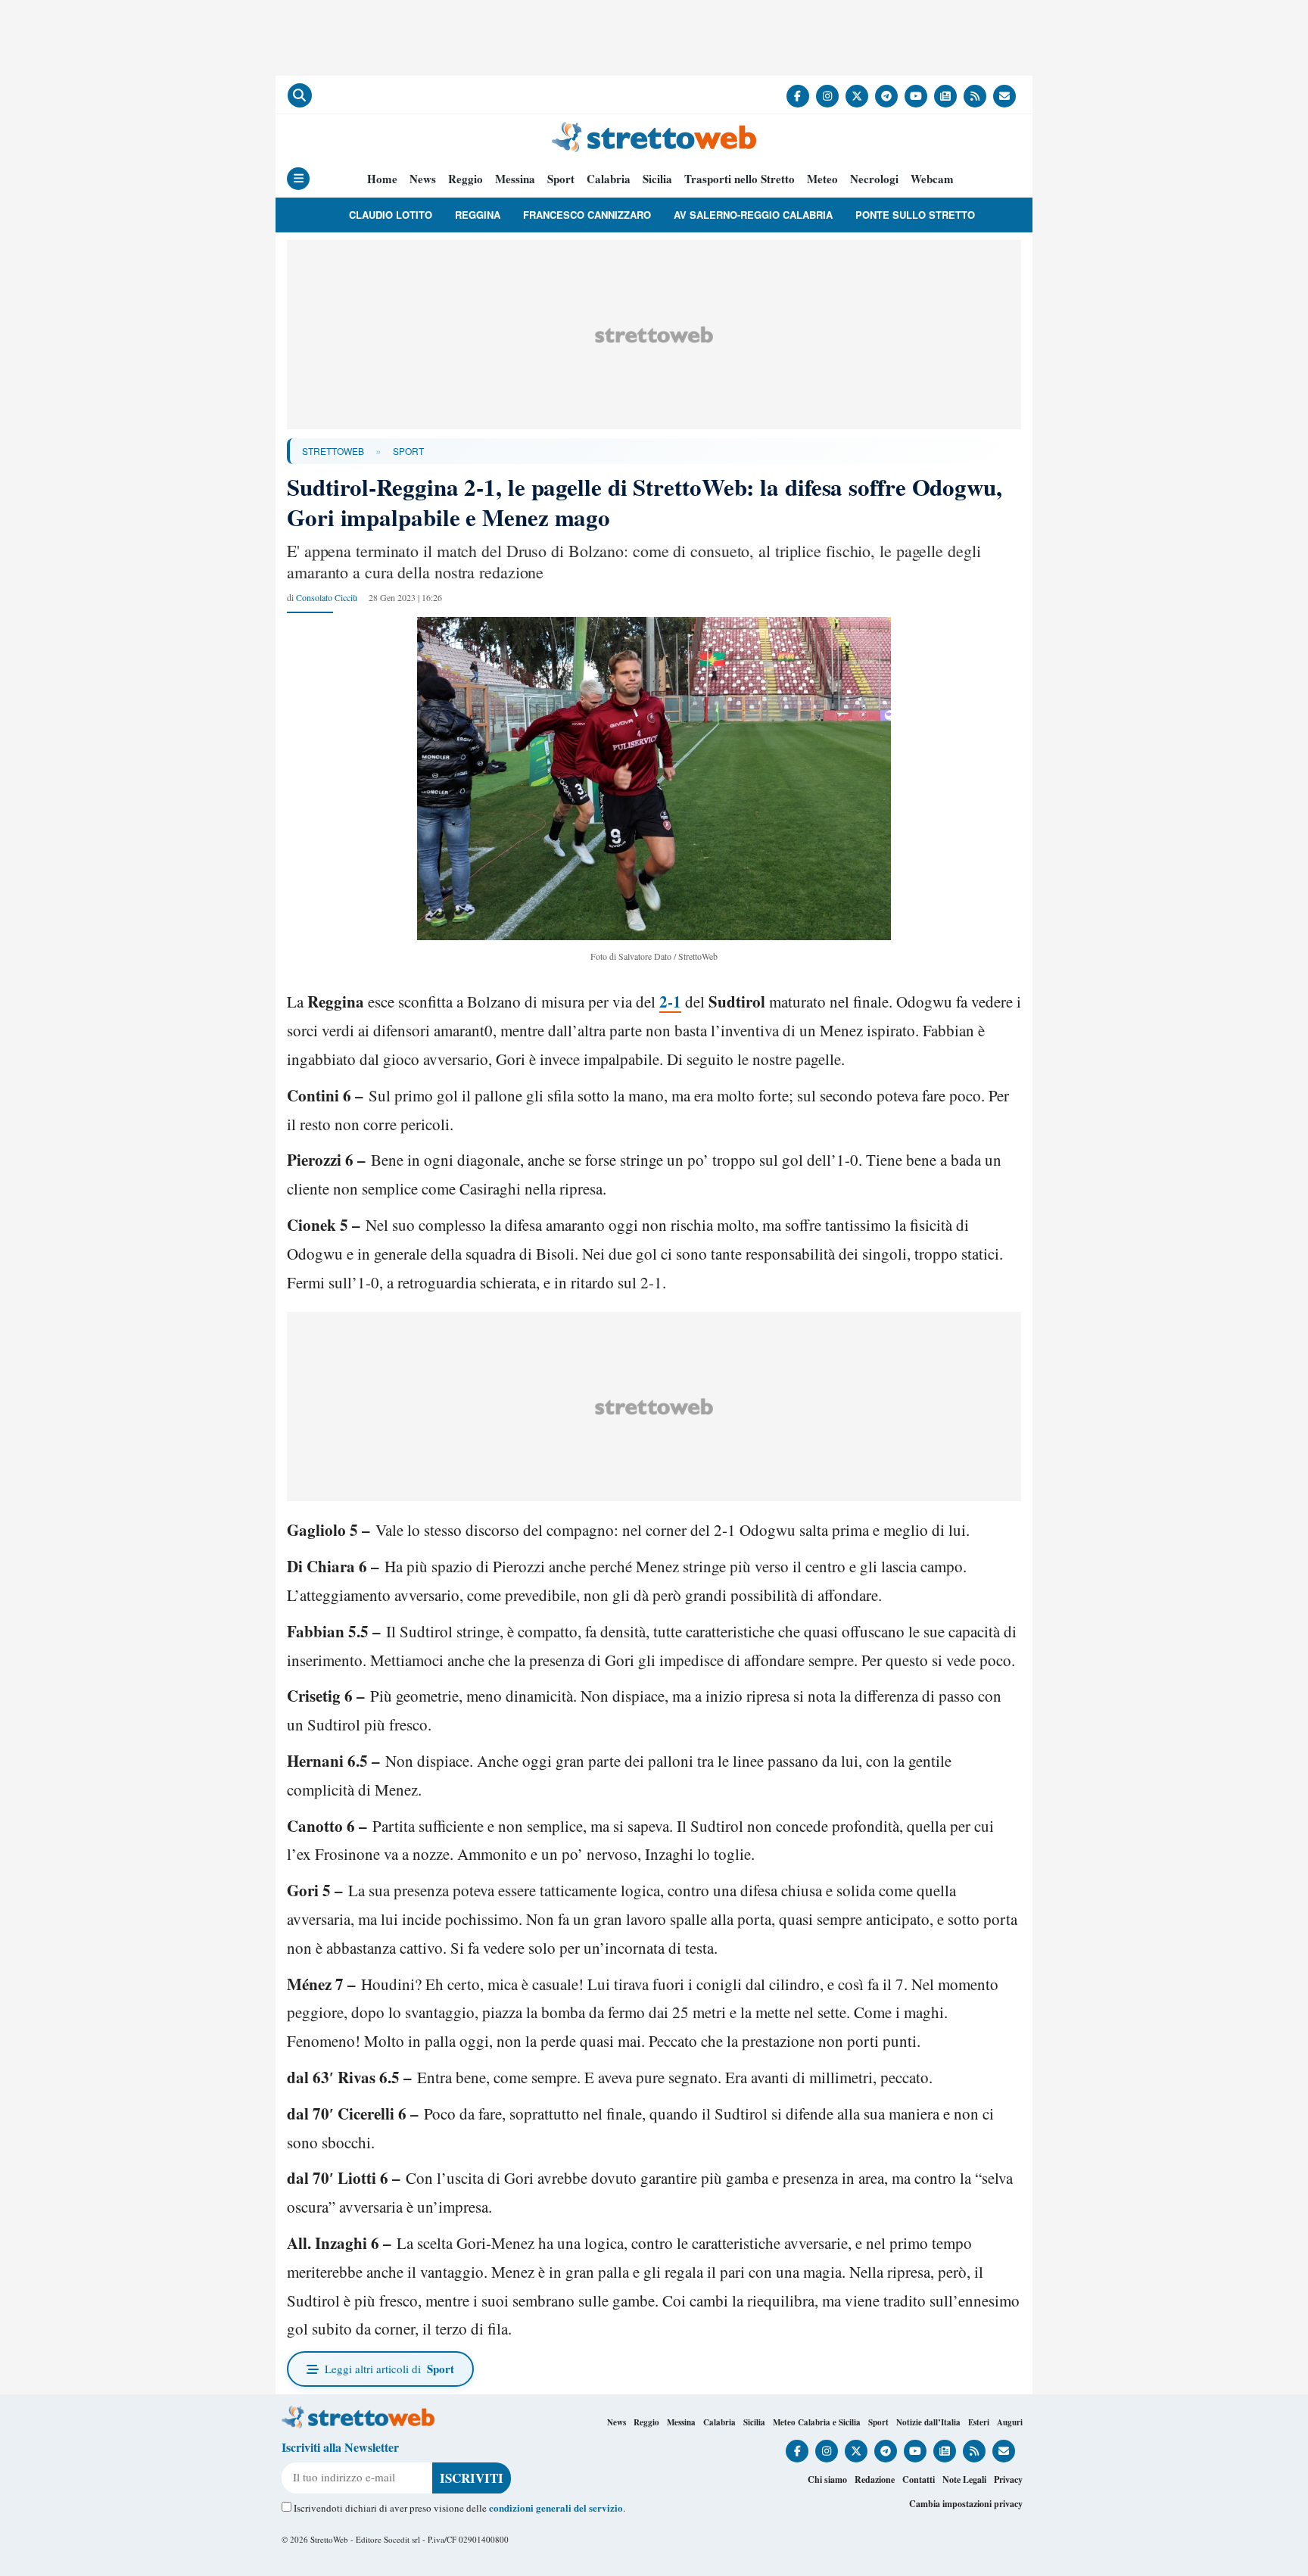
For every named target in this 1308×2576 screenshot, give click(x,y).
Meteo (822, 179)
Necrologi (874, 179)
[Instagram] (827, 96)
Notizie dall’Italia (928, 2422)
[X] (857, 96)
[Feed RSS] (975, 96)
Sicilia (657, 179)
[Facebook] (798, 96)
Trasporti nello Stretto (740, 179)
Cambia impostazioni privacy (966, 2504)
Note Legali (964, 2479)
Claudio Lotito (391, 215)
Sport (561, 179)
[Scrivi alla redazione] (1004, 96)
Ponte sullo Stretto (915, 215)
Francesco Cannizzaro (587, 215)
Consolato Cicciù (327, 597)
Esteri (979, 2422)
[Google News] (945, 96)
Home (382, 179)
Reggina (478, 215)
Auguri (1010, 2422)
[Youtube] (916, 96)
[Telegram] (886, 96)
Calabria (609, 179)
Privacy (1008, 2479)
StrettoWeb (333, 451)
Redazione (875, 2479)
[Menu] (298, 179)
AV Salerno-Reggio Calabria (753, 215)
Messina (515, 179)
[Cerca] (300, 95)
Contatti (919, 2479)
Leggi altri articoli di (389, 2369)
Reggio (466, 179)
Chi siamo (827, 2479)
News (423, 179)
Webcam (932, 179)
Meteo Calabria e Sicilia (817, 2422)
